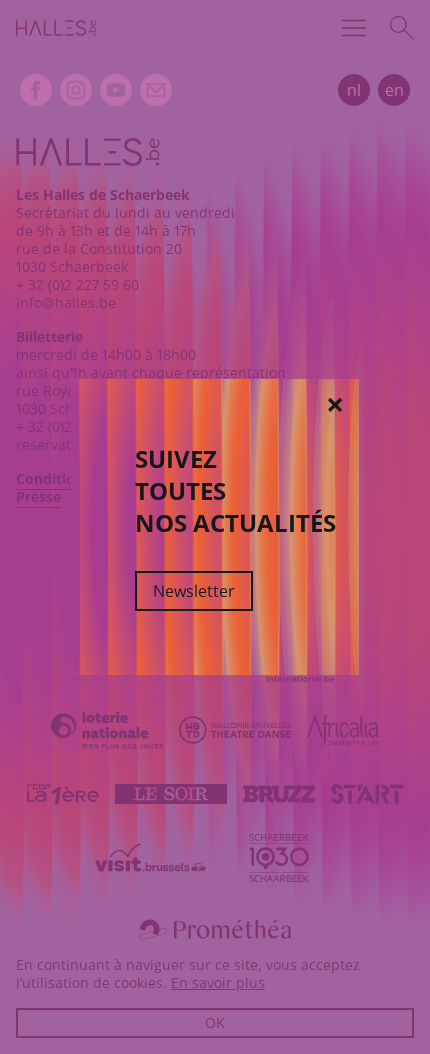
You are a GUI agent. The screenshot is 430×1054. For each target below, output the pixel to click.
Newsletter (194, 591)
